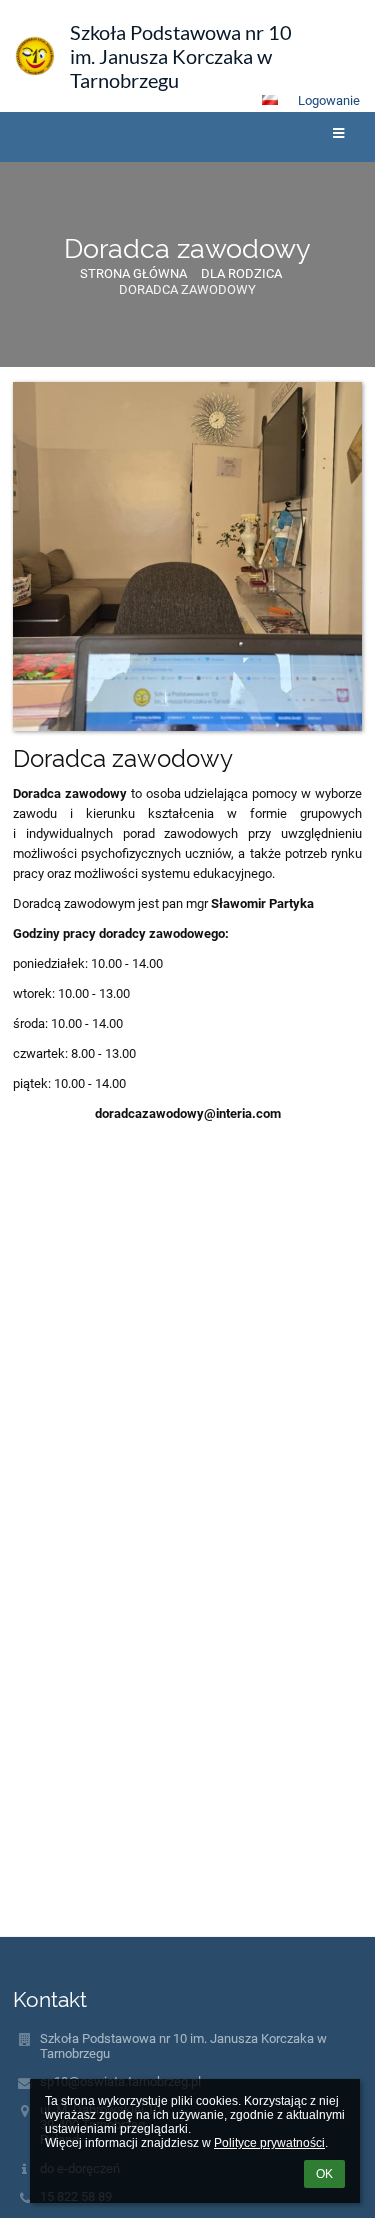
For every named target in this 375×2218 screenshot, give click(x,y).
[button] (270, 100)
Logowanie (329, 100)
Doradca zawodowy (187, 289)
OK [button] (324, 2174)
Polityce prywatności (269, 2143)
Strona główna (133, 273)
